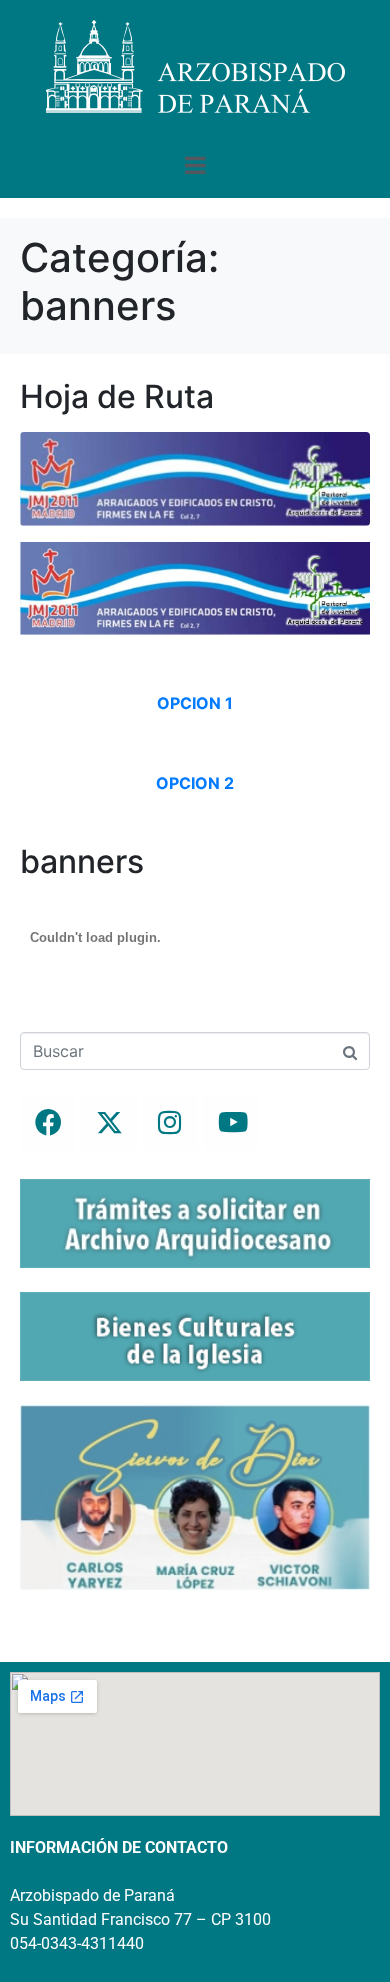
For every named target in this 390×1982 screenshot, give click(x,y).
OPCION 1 (195, 703)
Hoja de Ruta (117, 396)
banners (82, 861)
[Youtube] (231, 1122)
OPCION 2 (195, 783)
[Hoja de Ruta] (195, 477)
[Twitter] (109, 1122)
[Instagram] (170, 1122)
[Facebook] (48, 1122)
